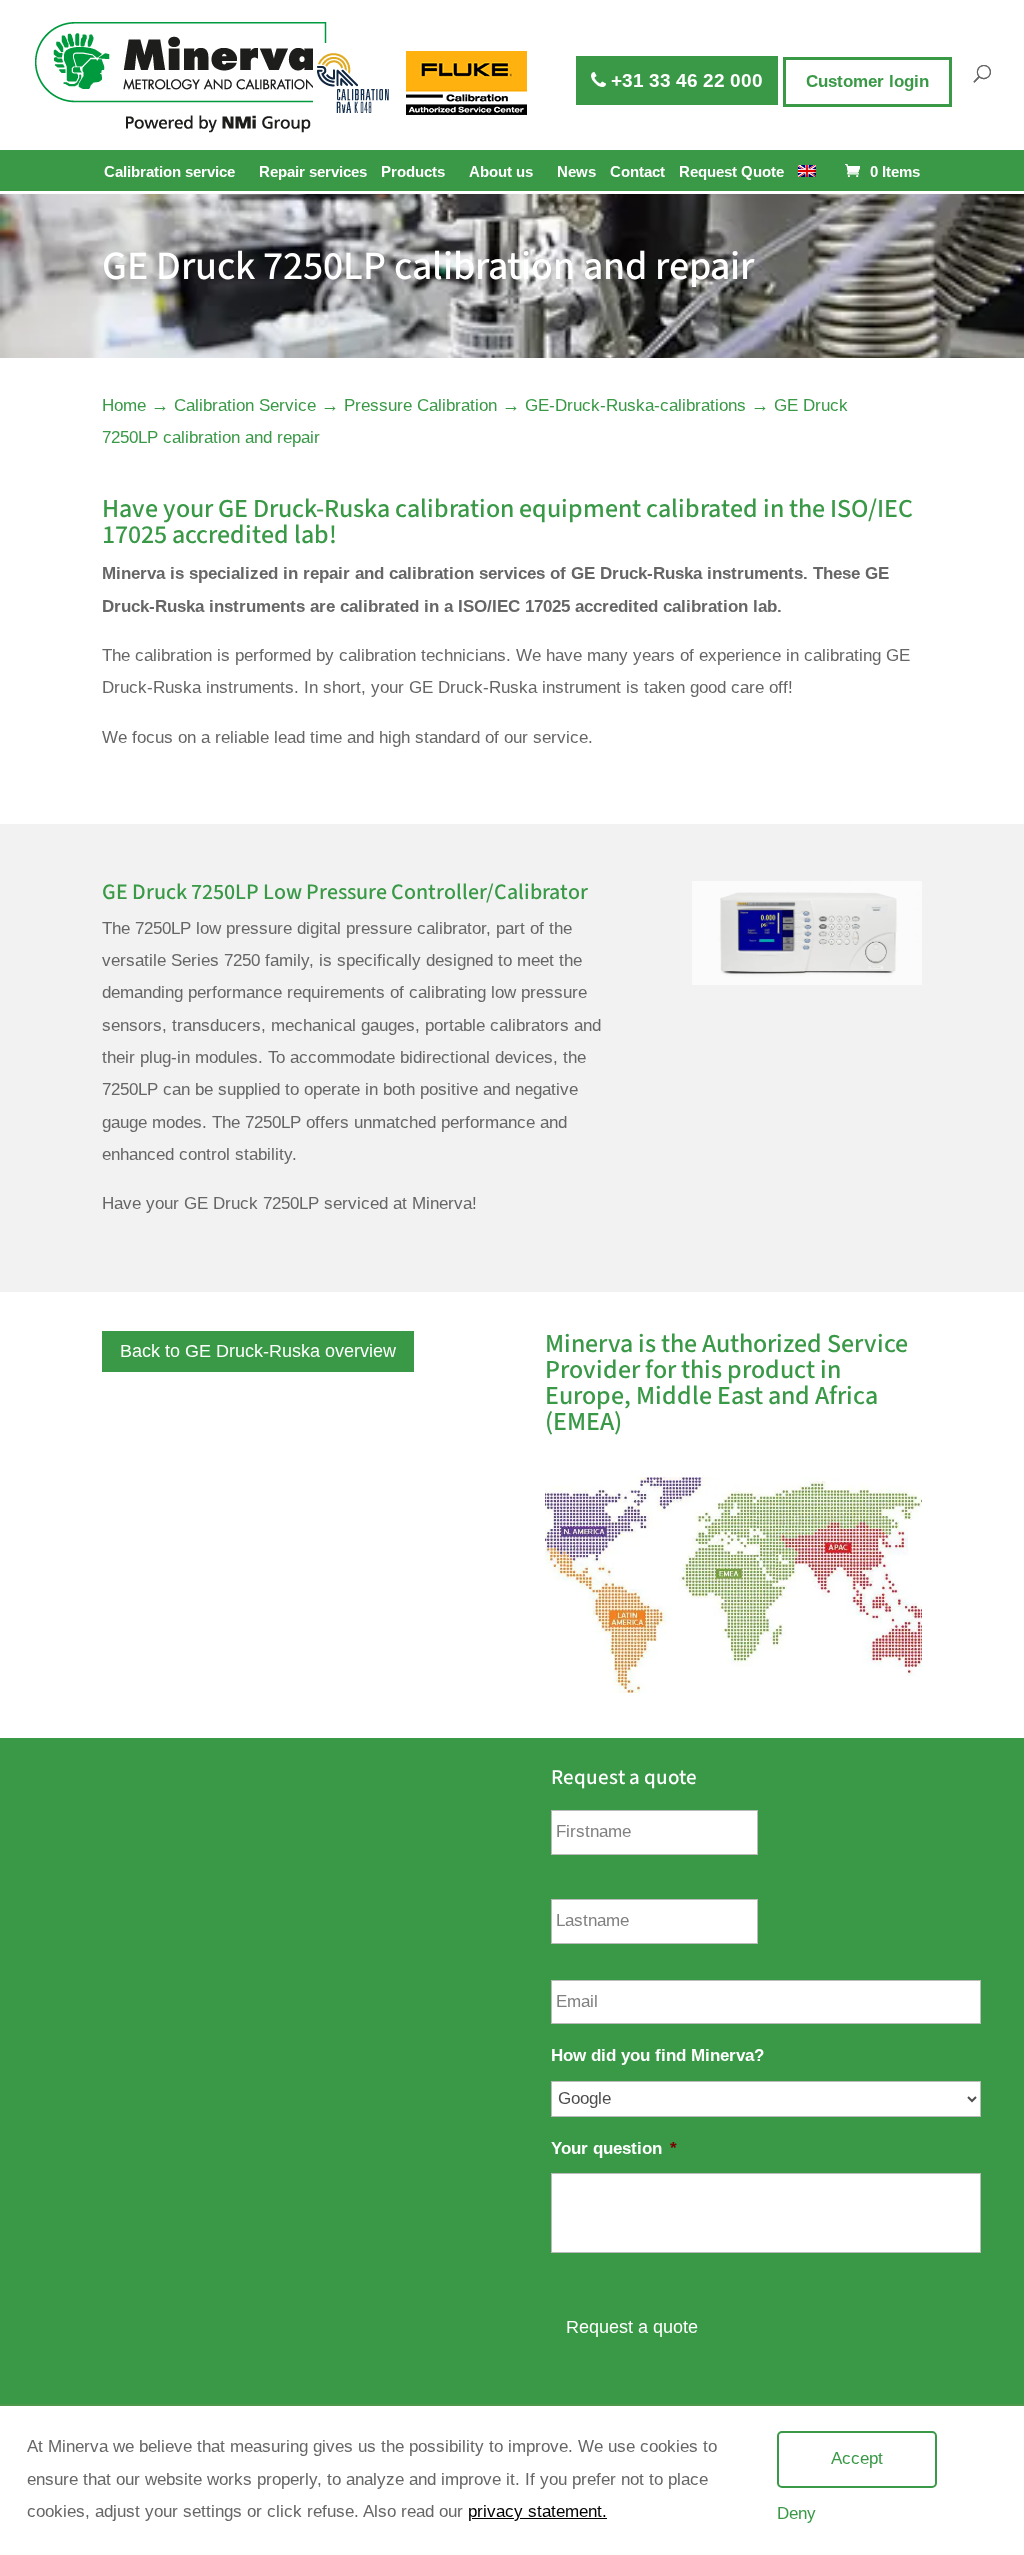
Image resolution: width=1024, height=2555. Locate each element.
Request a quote (632, 2327)
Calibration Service (245, 405)
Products (413, 171)
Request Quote (731, 172)
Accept (857, 2458)
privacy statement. (537, 2511)
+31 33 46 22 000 (684, 80)
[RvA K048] (355, 83)
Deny (796, 2513)
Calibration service (169, 171)
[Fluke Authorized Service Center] (467, 83)
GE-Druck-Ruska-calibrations (635, 405)
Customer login (867, 81)
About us (501, 171)
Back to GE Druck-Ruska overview (258, 1351)
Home (124, 405)
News (576, 172)
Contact (637, 172)
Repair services (313, 172)
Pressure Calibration (420, 405)
